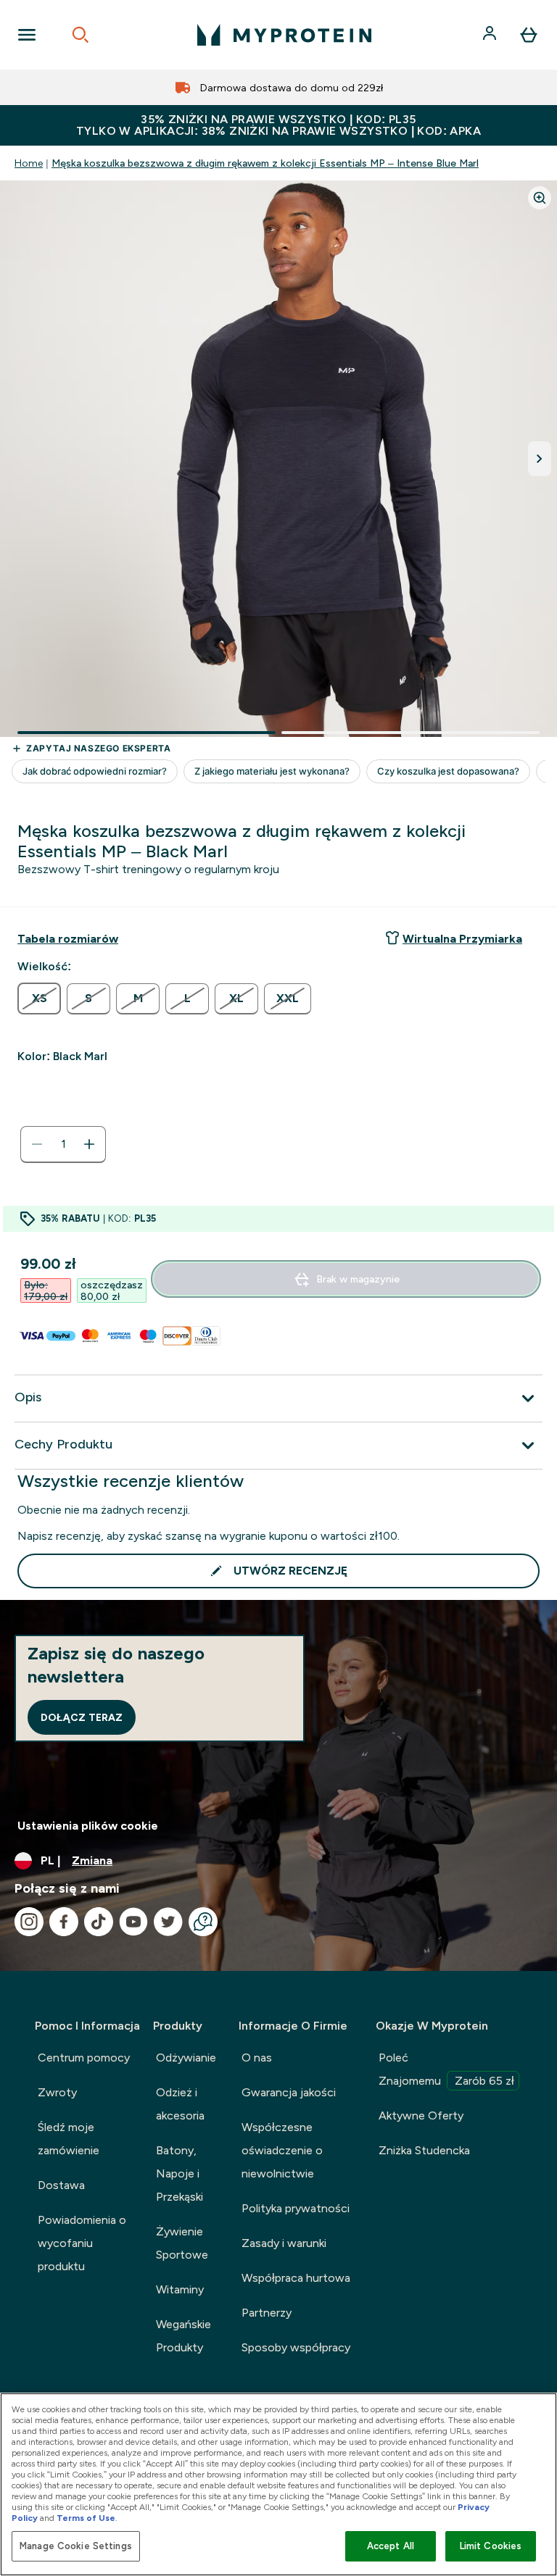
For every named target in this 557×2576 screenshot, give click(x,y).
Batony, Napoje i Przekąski (180, 2173)
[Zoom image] (540, 198)
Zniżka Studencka (424, 2150)
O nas (257, 2058)
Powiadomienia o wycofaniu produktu (82, 2243)
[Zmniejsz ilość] (37, 1144)
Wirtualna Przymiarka (462, 939)
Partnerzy (267, 2313)
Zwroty (57, 2092)
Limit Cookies (491, 2546)
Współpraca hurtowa (296, 2278)
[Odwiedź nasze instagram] (29, 1922)
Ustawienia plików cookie (88, 1826)
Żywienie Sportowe (182, 2243)
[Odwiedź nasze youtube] (133, 1922)
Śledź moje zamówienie (69, 2139)
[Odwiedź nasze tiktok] (99, 1922)
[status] (63, 1144)
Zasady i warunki (284, 2243)
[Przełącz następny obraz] (540, 459)
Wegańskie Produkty (183, 2336)
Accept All (391, 2546)
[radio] (39, 999)
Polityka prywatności (296, 2208)
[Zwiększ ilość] (89, 1144)
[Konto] (491, 35)
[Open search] (81, 35)
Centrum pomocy (84, 2058)
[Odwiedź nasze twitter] (168, 1922)
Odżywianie (186, 2058)
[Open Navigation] (27, 35)
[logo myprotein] (284, 35)
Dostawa (61, 2185)
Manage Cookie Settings (76, 2546)
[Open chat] (203, 1922)
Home (29, 163)
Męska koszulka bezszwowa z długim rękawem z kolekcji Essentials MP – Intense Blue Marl (265, 163)
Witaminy (180, 2289)
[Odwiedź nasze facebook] (64, 1922)
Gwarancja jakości (289, 2092)
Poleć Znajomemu (446, 2069)
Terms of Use (86, 2518)
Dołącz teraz (82, 1717)
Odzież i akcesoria (180, 2104)
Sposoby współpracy (296, 2347)
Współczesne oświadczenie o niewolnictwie (282, 2150)
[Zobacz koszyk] (529, 35)
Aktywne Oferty (421, 2116)
